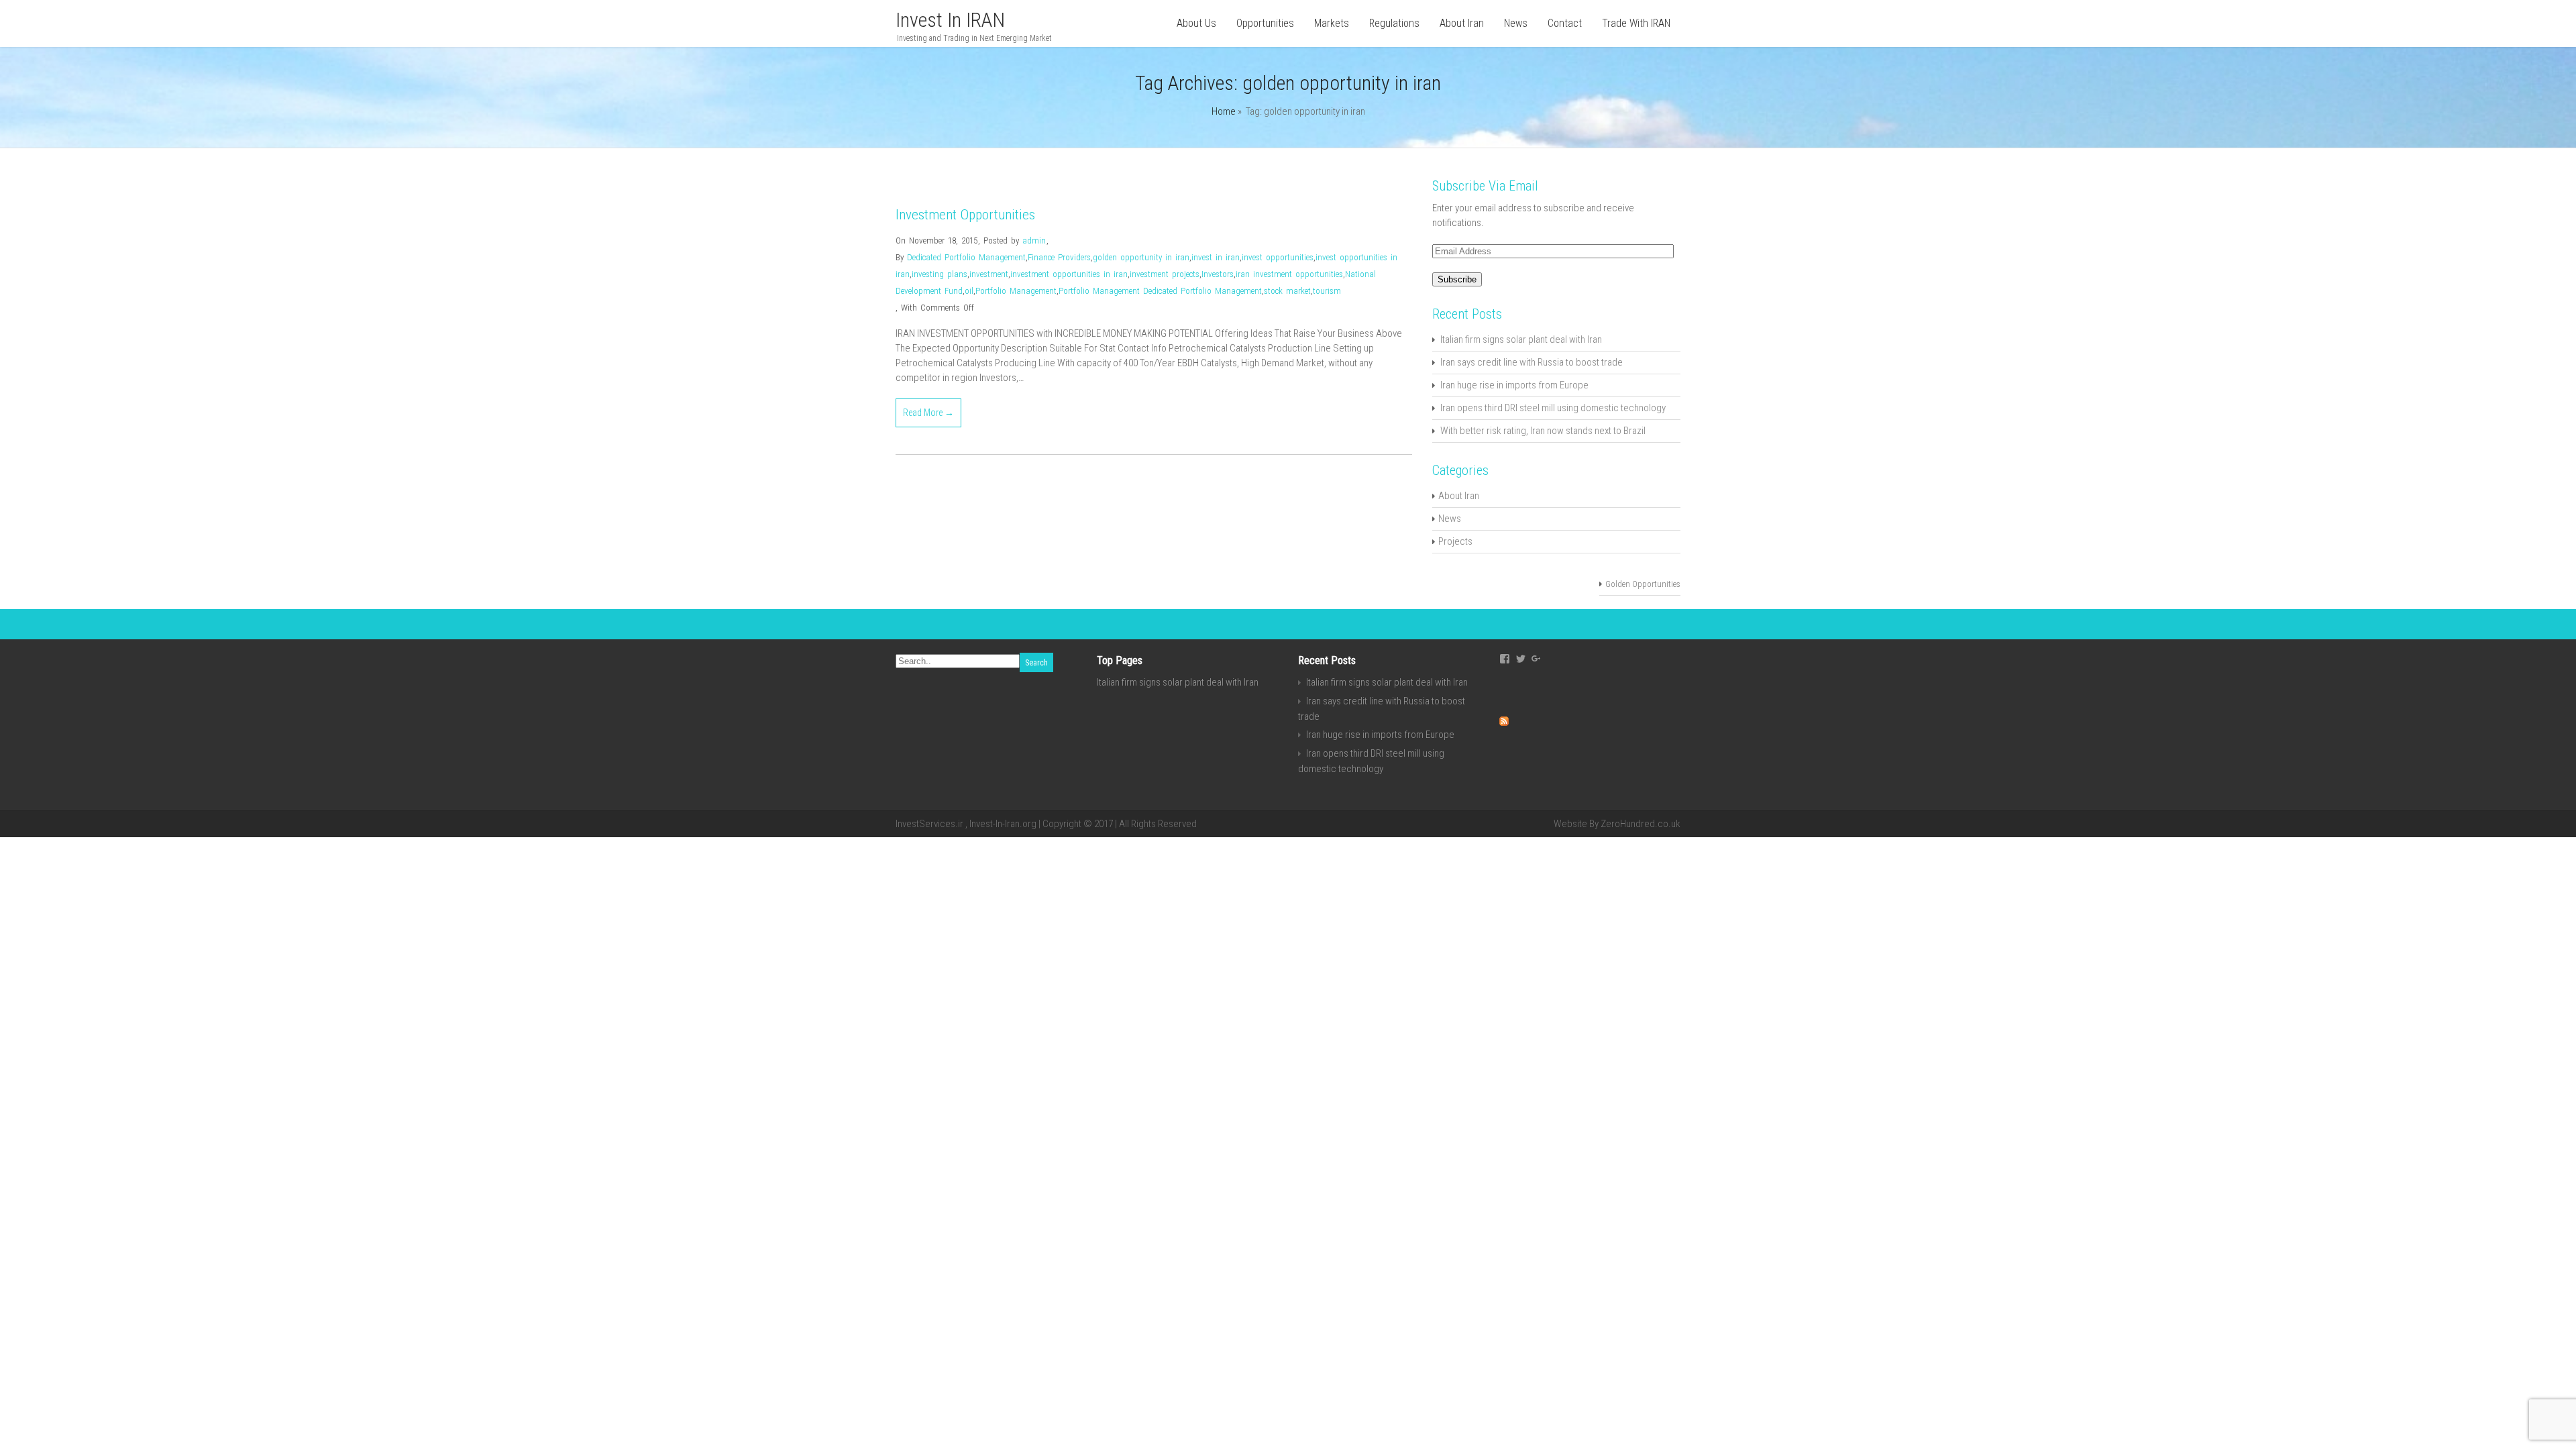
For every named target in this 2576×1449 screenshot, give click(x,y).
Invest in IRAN (950, 20)
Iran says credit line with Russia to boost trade (1532, 362)
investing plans (940, 274)
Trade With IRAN (1636, 23)
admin (1034, 240)
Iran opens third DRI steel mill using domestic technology (1553, 408)
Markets (1332, 23)
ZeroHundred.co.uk (1641, 824)
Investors (1218, 274)
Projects (1455, 541)
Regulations (1394, 23)
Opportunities (1265, 23)
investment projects (1165, 274)
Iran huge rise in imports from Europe (1514, 385)
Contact (1565, 23)
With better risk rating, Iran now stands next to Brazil (1543, 431)
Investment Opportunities (965, 215)
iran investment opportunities (1289, 274)
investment (989, 274)
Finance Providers (1059, 257)
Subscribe (1457, 279)
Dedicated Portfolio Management (966, 257)
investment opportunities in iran (1069, 274)
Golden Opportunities (1643, 584)
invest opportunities (1278, 257)
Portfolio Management (1016, 291)
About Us (1196, 23)
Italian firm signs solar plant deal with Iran (1521, 339)
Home (1224, 111)
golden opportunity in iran (1141, 257)
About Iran (1462, 23)
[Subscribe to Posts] (1504, 722)
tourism (1327, 291)
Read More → (928, 413)
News (1516, 23)
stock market (1287, 291)
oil (969, 291)
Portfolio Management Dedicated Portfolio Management (1160, 291)
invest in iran (1216, 257)
